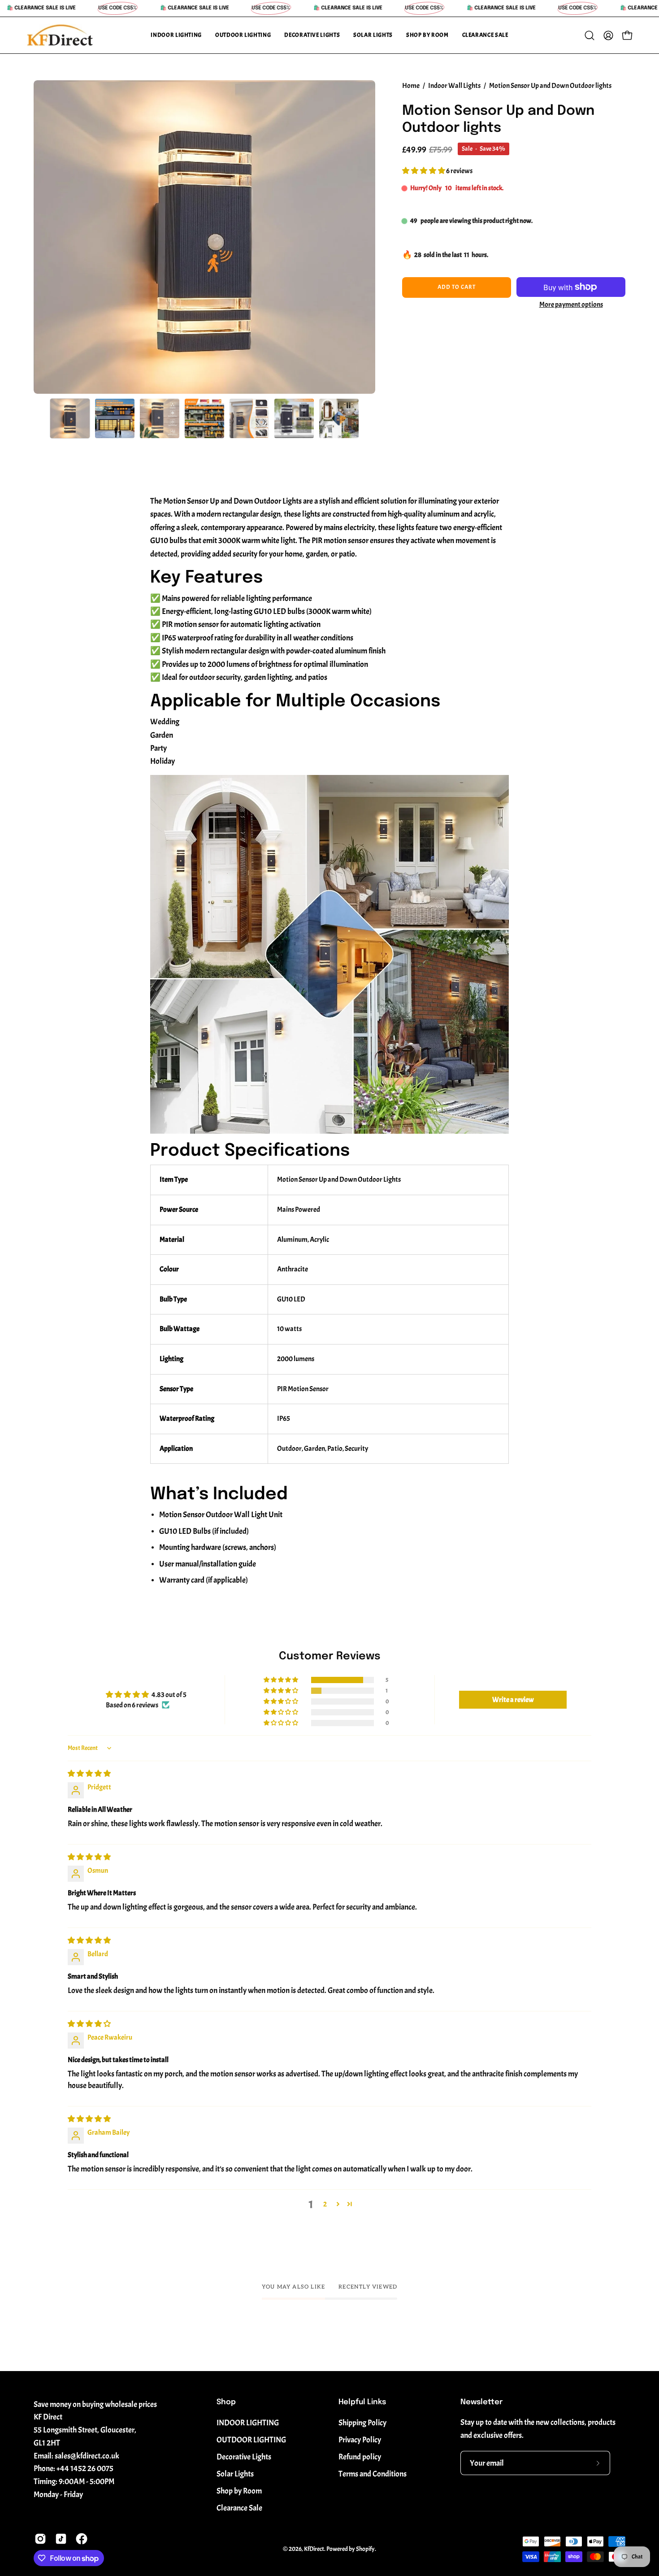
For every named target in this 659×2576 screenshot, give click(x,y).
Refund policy (360, 2457)
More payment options (571, 305)
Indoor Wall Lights (454, 86)
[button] (176, 35)
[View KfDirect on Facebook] (82, 2539)
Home (411, 86)
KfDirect (314, 2549)
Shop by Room (239, 2491)
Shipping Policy (362, 2423)
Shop (226, 2402)
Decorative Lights (244, 2457)
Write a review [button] (513, 1700)
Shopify (365, 2549)
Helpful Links (362, 2402)
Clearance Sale (239, 2508)
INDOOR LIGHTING (248, 2423)
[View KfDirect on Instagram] (40, 2539)
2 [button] (325, 2204)
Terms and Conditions (373, 2474)
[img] (89, 1774)
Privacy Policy (360, 2440)
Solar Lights (235, 2474)
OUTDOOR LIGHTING (251, 2440)
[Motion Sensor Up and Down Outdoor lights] (70, 418)
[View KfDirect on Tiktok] (61, 2539)
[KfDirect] (61, 35)
